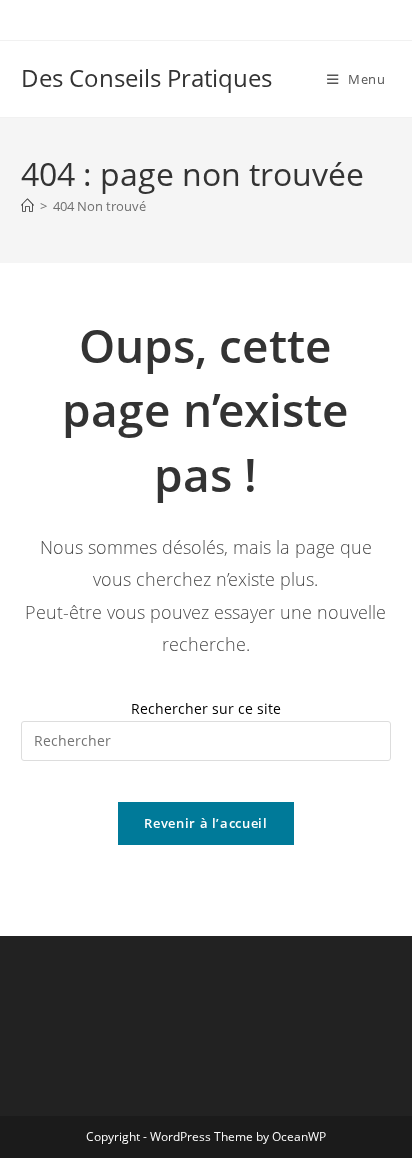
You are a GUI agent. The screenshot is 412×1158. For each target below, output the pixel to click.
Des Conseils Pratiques (146, 77)
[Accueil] (27, 206)
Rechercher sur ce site (206, 708)
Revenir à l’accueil (205, 823)
